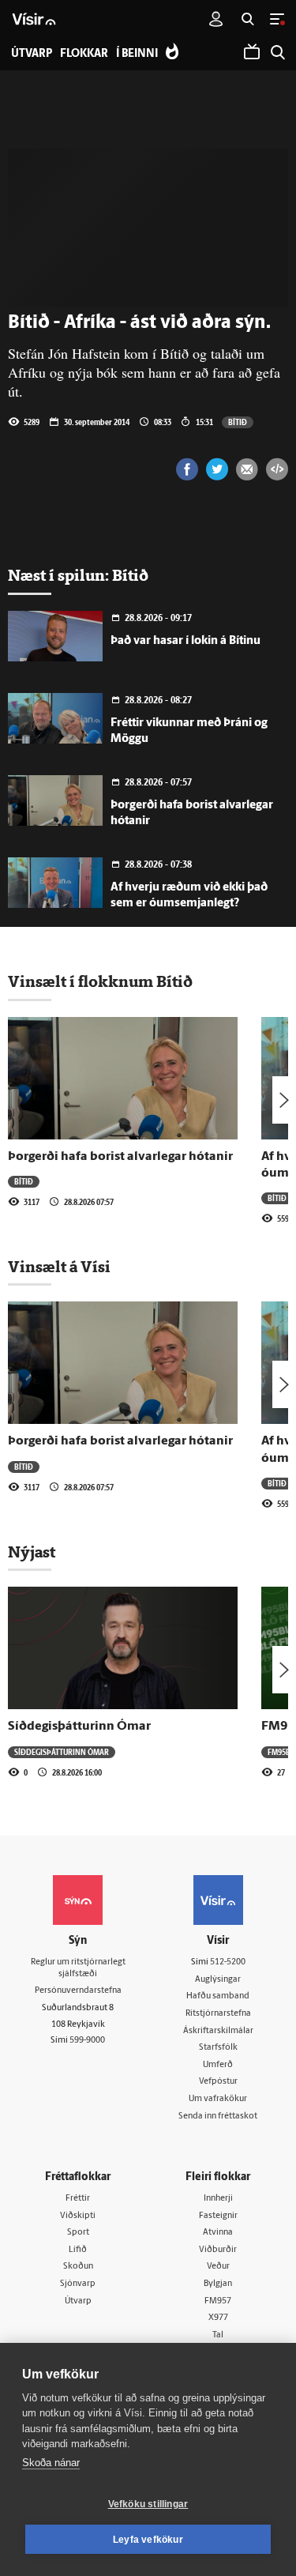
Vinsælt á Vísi (59, 1267)
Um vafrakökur (218, 2099)
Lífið (78, 2250)
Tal (218, 2335)
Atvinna (218, 2233)
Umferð (218, 2065)
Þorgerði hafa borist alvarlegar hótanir (120, 1157)
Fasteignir (218, 2216)
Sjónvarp (78, 2284)
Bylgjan (218, 2284)
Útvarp (78, 2301)
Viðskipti (78, 2216)
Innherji (218, 2199)
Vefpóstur (218, 2082)
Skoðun (78, 2267)
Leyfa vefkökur (148, 2540)
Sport (78, 2233)
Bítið (238, 422)
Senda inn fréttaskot (218, 2117)
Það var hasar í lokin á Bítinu (185, 641)
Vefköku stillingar (148, 2504)
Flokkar (84, 54)
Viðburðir (218, 2250)
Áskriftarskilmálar (218, 2031)
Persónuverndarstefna (78, 1991)
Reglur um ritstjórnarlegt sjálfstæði (78, 1968)
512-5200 (228, 1962)
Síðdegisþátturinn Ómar (79, 1727)
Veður (218, 2267)
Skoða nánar (51, 2463)
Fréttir (78, 2199)
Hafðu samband (218, 1996)
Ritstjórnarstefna (218, 2014)
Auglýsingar (218, 1980)
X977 (218, 2318)
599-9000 (87, 2041)
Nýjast (32, 1552)
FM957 (218, 2301)
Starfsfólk (218, 2048)
